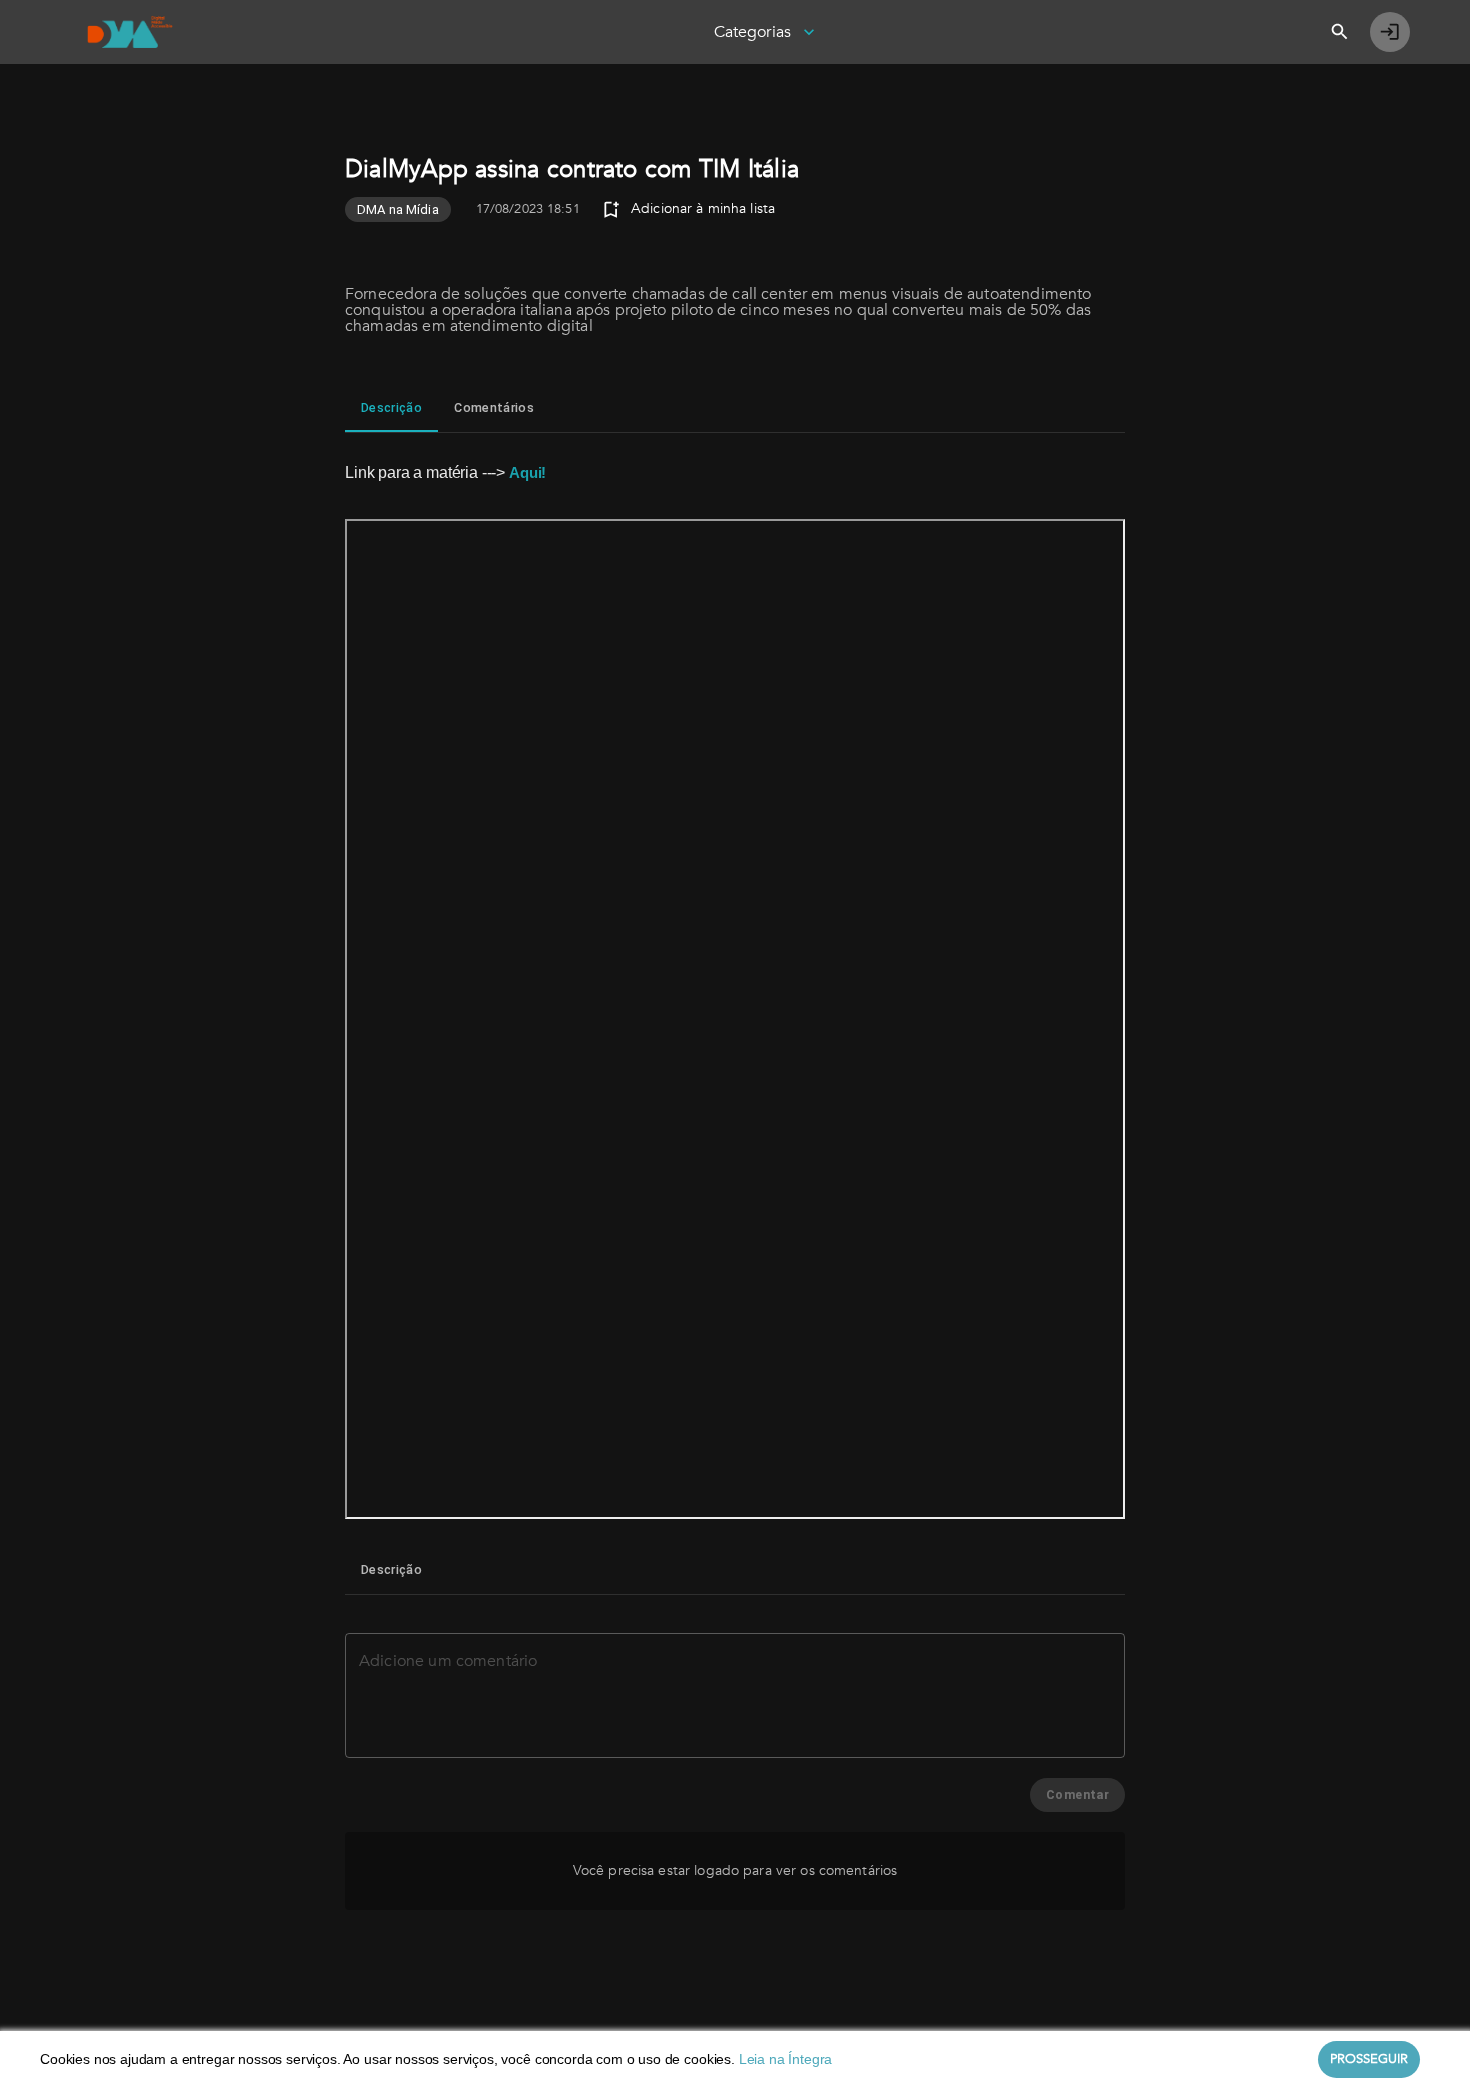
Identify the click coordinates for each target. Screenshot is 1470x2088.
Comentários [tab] (494, 407)
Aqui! (527, 472)
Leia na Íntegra (786, 2059)
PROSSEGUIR (1369, 2059)
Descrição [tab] (391, 407)
